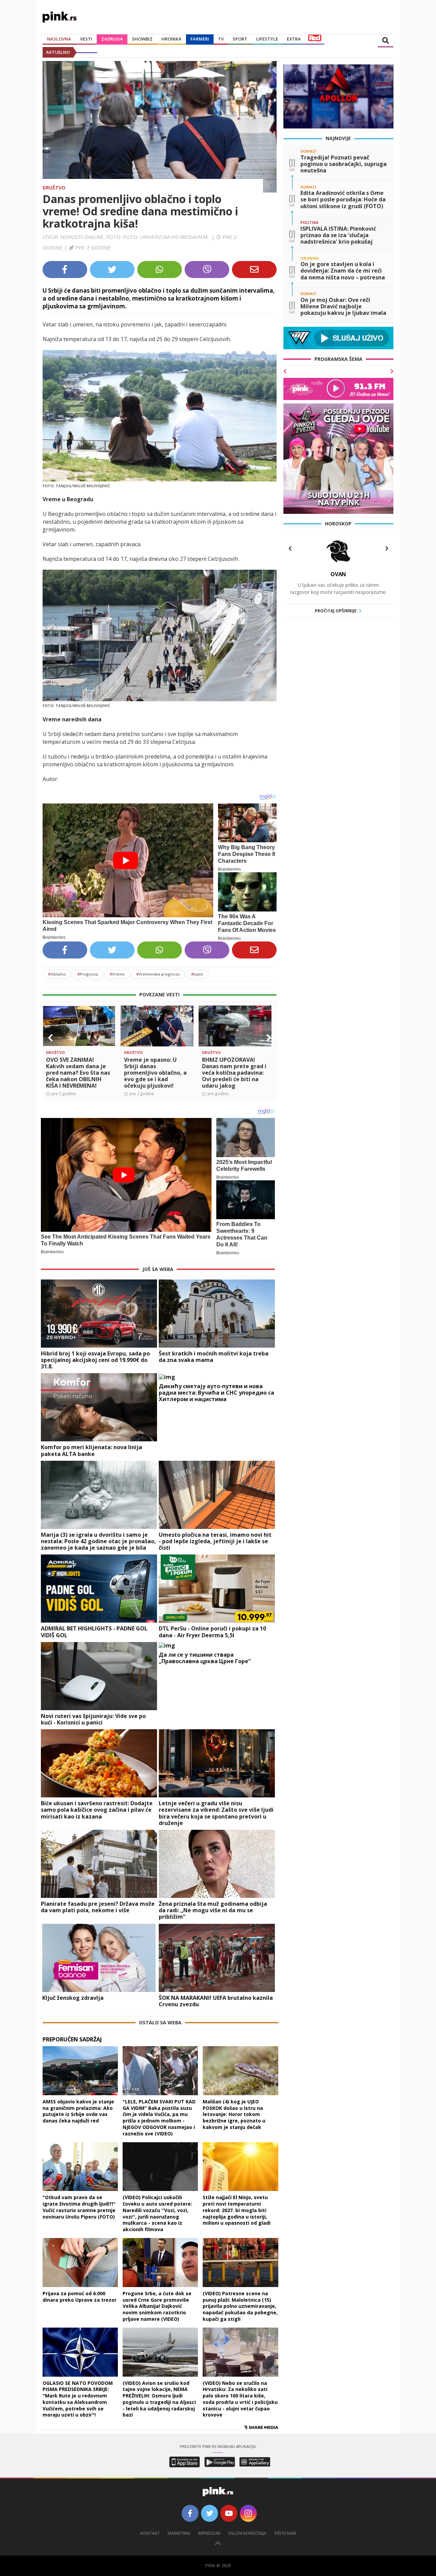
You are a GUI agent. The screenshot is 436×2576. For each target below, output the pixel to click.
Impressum (209, 2533)
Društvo (54, 188)
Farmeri (200, 39)
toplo (197, 974)
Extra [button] (294, 39)
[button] (50, 1038)
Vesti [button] (86, 39)
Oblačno (57, 974)
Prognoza (88, 974)
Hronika (172, 39)
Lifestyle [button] (267, 39)
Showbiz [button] (142, 39)
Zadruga (112, 39)
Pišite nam (285, 2533)
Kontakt (150, 2533)
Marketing (179, 2533)
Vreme (117, 974)
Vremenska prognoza (158, 974)
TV (221, 39)
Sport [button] (240, 39)
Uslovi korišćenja (247, 2533)
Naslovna (59, 39)
